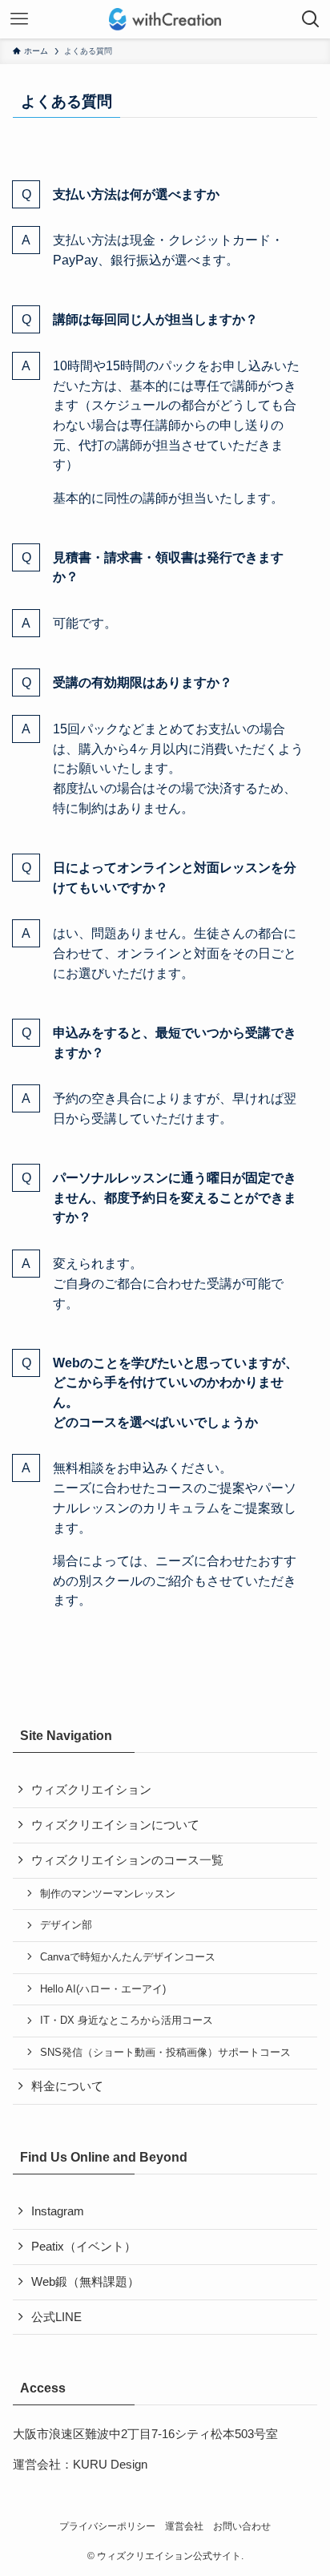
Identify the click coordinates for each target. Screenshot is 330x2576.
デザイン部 (66, 1925)
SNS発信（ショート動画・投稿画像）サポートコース (165, 2052)
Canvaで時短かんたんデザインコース (128, 1957)
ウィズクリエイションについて (115, 1825)
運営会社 (184, 2526)
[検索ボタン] (311, 19)
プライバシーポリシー (107, 2526)
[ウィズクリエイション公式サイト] (165, 19)
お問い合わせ (242, 2526)
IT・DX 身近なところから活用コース (127, 2020)
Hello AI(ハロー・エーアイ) (103, 1989)
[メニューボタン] (19, 19)
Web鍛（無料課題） (85, 2282)
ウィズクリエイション (91, 1790)
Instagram (58, 2211)
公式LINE (56, 2317)
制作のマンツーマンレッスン (108, 1894)
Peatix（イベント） (84, 2247)
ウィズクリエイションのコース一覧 (127, 1860)
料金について (67, 2086)
